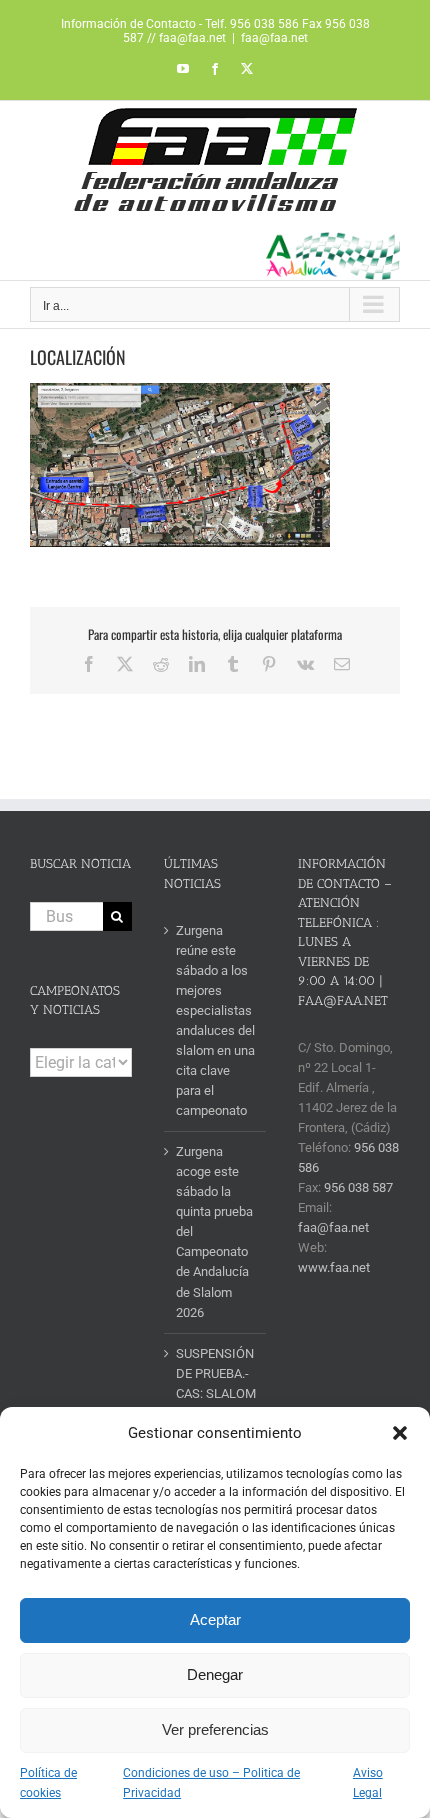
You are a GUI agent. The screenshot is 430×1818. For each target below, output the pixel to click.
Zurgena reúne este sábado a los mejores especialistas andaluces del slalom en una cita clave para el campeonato (215, 1020)
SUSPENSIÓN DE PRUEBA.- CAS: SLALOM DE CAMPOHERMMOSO (216, 1393)
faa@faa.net (274, 38)
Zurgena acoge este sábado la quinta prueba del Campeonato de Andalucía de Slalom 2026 (214, 1231)
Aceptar (215, 1619)
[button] (400, 1433)
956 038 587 (358, 1187)
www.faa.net (334, 1267)
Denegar (215, 1674)
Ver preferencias (215, 1729)
